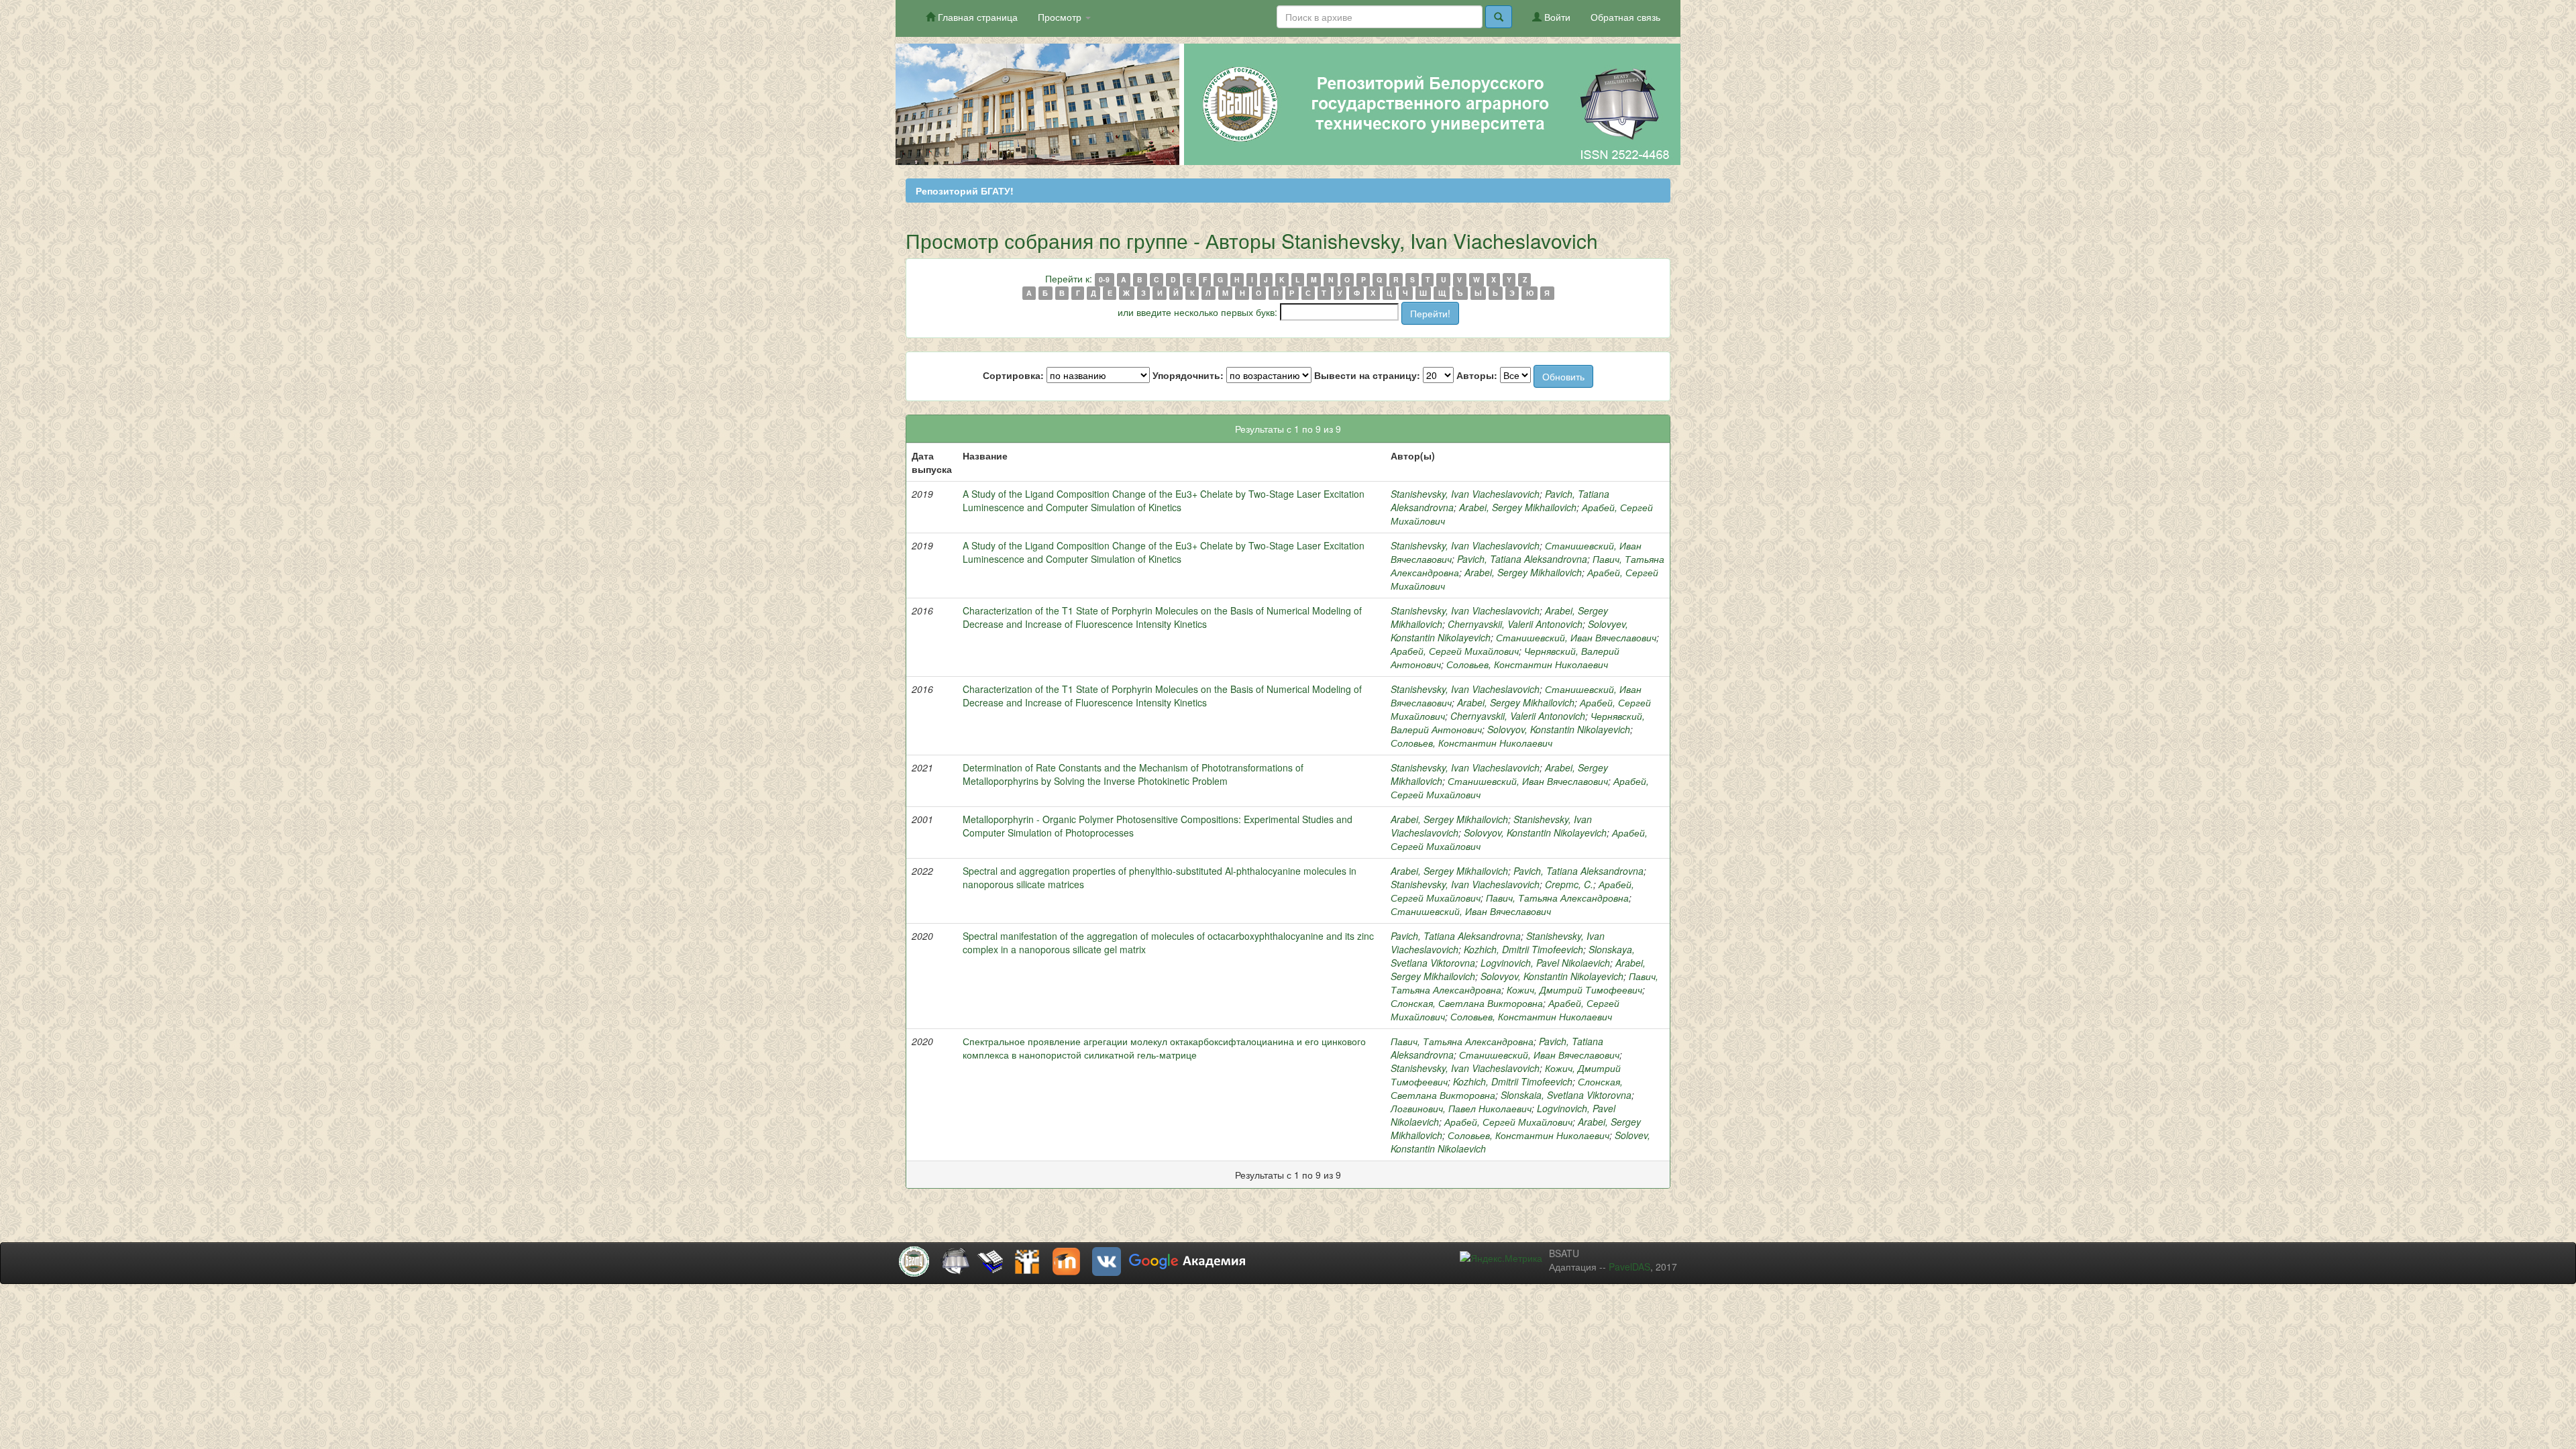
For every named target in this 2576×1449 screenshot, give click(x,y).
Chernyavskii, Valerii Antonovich (1515, 624)
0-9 (1104, 279)
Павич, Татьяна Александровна (1557, 898)
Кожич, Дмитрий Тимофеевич (1574, 989)
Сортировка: (1013, 375)
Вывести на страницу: (1367, 375)
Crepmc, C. (1569, 884)
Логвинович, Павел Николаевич (1461, 1108)
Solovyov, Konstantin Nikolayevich (1559, 729)
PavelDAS (1629, 1267)
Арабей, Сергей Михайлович (1455, 651)
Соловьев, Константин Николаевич (1527, 664)
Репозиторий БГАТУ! (965, 191)
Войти (1556, 17)
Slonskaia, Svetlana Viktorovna (1566, 1095)
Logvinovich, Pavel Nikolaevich (1545, 963)
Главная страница (976, 17)
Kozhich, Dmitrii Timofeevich (1523, 949)
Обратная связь (1625, 17)
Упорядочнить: (1188, 375)
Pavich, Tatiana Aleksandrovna (1522, 559)
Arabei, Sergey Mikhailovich (1518, 507)
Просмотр (1061, 17)
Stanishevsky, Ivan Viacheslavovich (1465, 494)
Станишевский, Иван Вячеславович (1576, 637)
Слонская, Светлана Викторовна (1467, 1003)
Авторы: (1477, 375)
